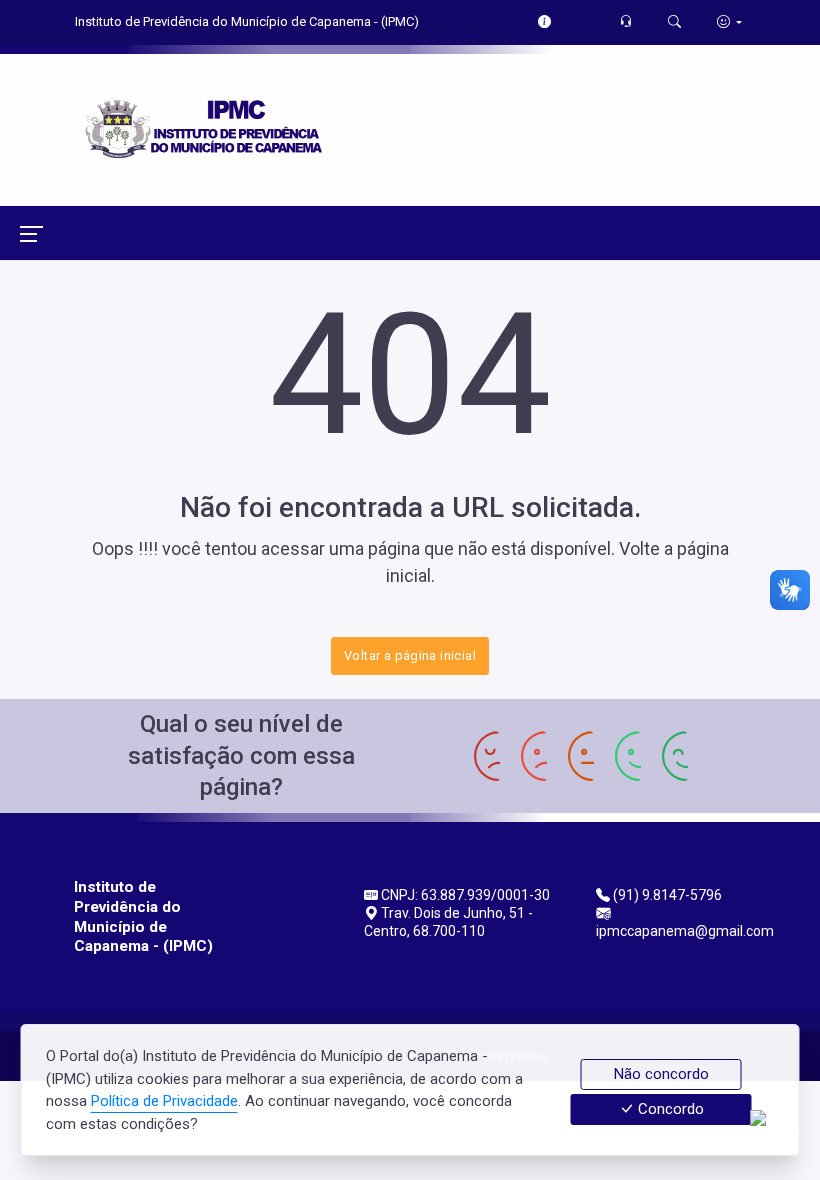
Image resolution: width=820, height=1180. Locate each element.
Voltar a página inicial (410, 655)
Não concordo (661, 1074)
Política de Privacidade (164, 1101)
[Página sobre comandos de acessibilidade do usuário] (729, 21)
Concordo (669, 1110)
